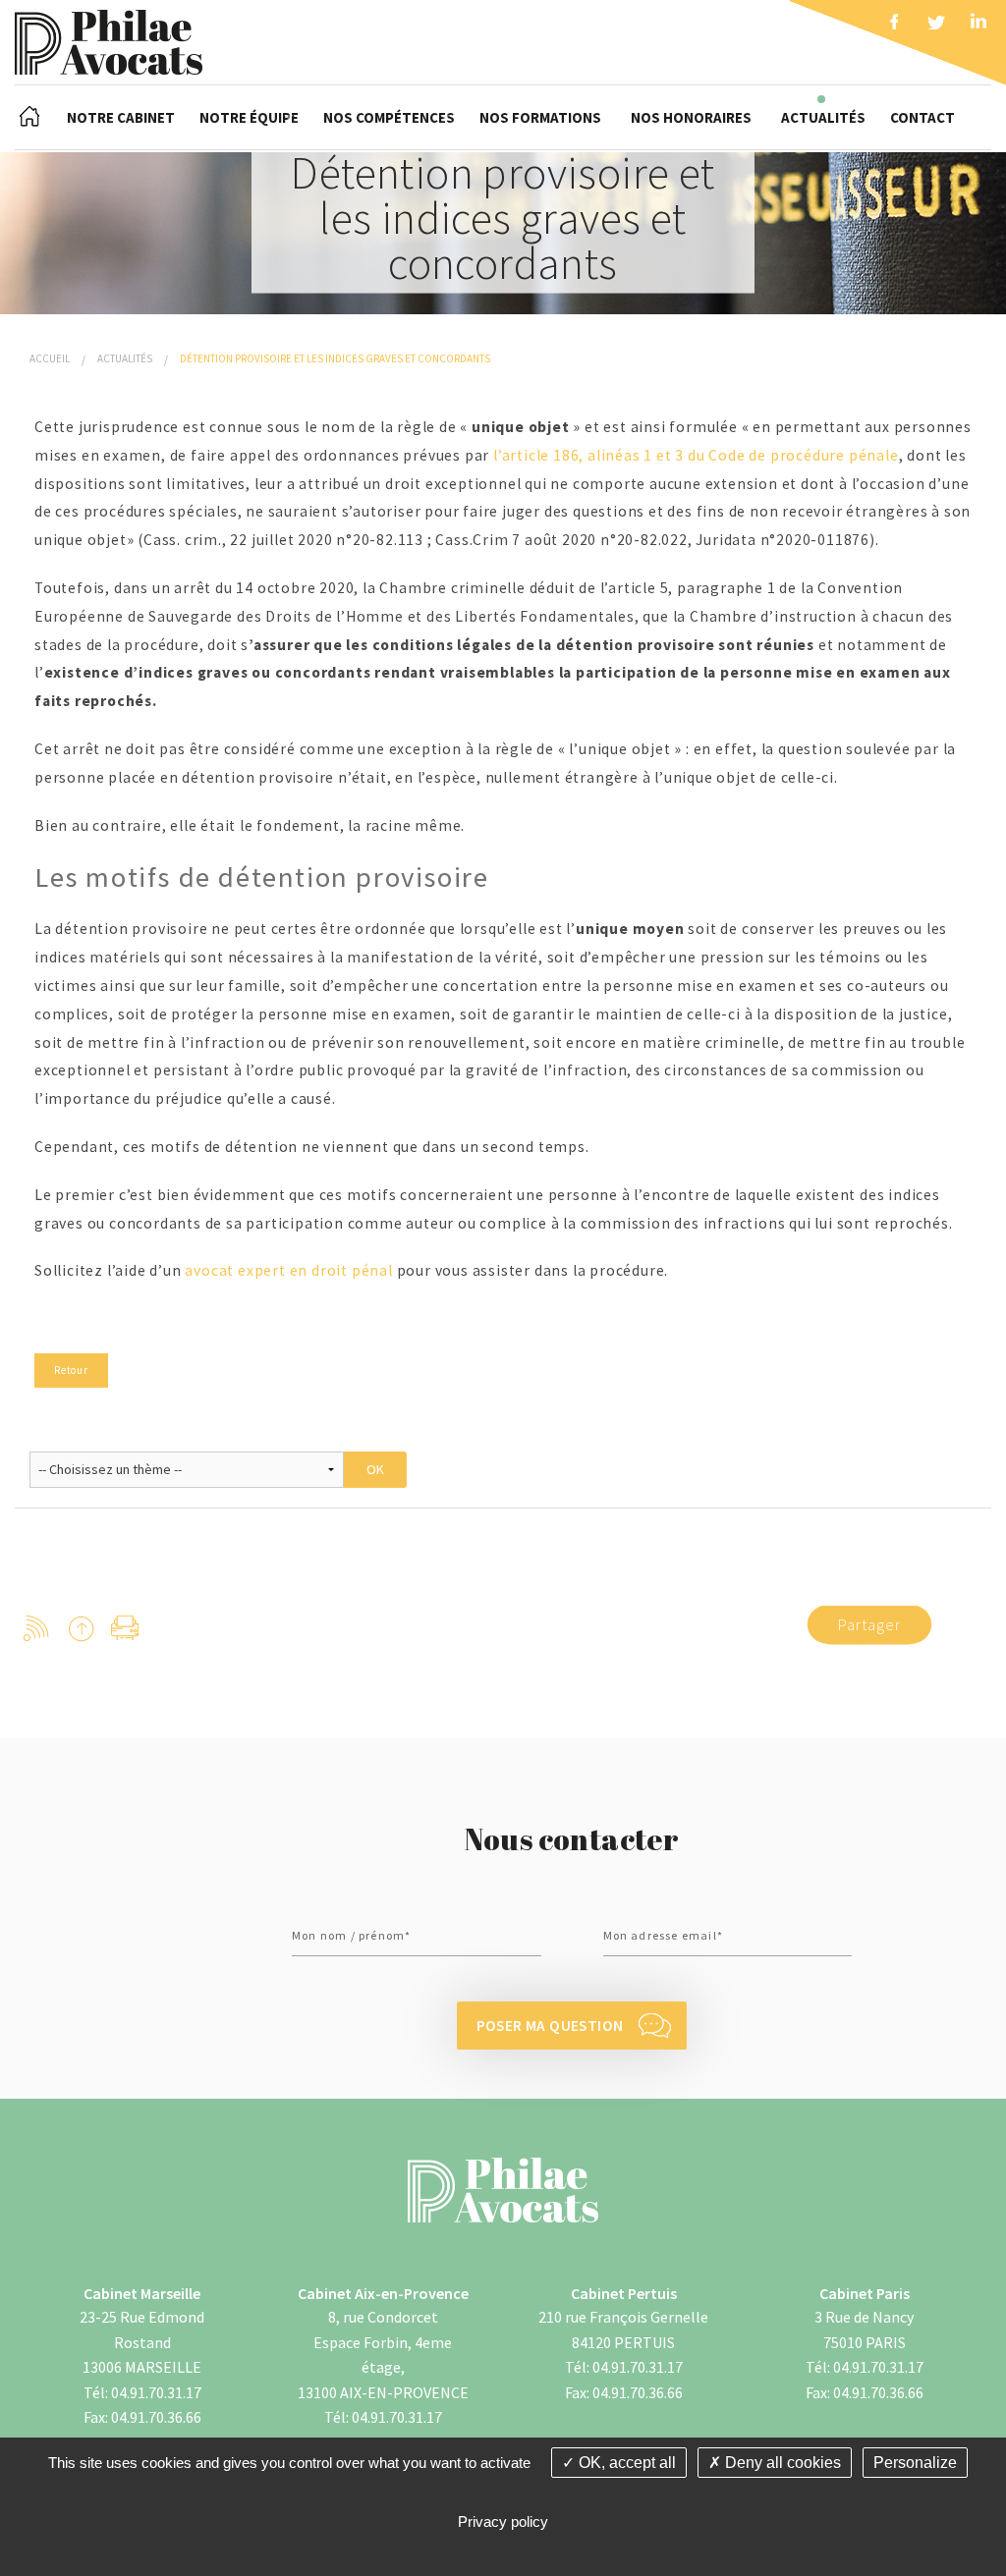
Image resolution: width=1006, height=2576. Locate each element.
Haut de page (81, 1628)
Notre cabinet (121, 117)
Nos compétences (389, 117)
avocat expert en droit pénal (288, 1270)
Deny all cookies (781, 2463)
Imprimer (125, 1628)
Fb (894, 25)
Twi (936, 25)
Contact (922, 117)
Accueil (29, 117)
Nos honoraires (691, 117)
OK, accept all (625, 2463)
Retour (71, 1370)
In (978, 25)
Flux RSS (37, 1628)
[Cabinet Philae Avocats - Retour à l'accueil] (109, 40)
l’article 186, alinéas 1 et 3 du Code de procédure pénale (696, 455)
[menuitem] (29, 117)
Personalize (915, 2463)
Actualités (823, 117)
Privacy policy (503, 2521)
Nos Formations (540, 117)
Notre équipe (249, 117)
